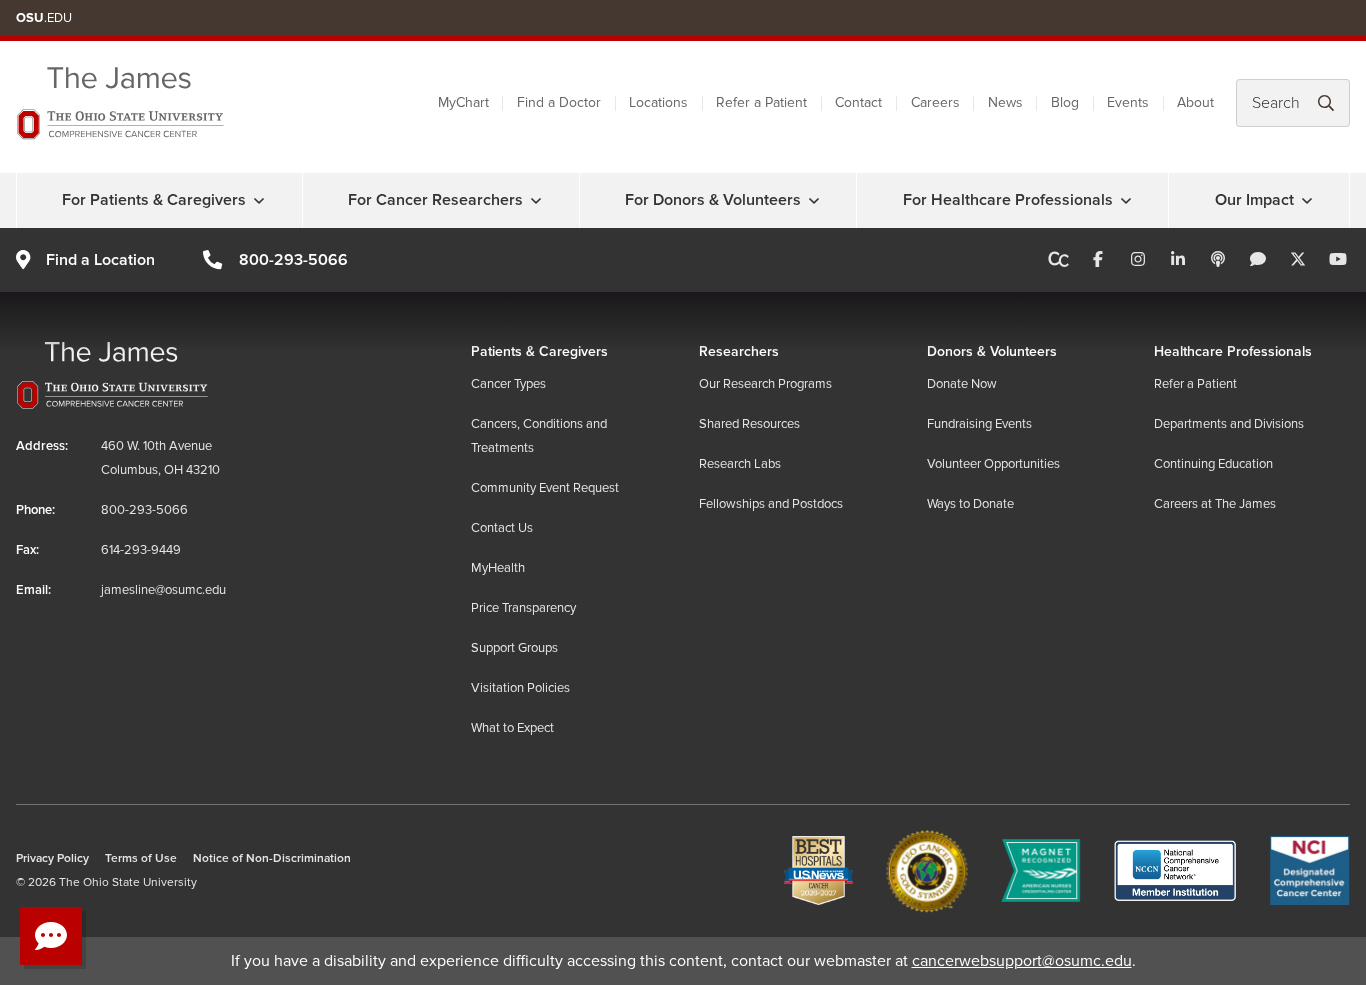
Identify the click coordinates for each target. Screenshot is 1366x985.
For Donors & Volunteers (713, 200)
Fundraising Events (979, 424)
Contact (858, 102)
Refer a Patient (761, 102)
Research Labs (740, 464)
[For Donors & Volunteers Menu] (814, 200)
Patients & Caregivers (539, 351)
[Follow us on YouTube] (1338, 260)
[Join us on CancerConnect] (1058, 260)
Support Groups (514, 648)
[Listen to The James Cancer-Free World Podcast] (1218, 260)
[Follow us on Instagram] (1138, 260)
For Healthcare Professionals (1008, 200)
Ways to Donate (970, 504)
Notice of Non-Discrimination (272, 858)
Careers (935, 102)
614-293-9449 (141, 550)
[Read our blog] (1258, 260)
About (1195, 102)
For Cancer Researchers (435, 200)
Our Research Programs (765, 384)
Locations (658, 102)
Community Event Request (545, 488)
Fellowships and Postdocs (771, 504)
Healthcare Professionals (1233, 351)
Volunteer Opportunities (993, 464)
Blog (1065, 102)
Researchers (739, 351)
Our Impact (1254, 200)
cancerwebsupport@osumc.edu (1022, 961)
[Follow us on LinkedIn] (1178, 260)
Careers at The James (1215, 504)
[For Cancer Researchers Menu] (536, 200)
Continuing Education (1213, 464)
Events (1128, 102)
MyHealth (498, 568)
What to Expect (512, 728)
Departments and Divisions (1229, 424)
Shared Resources (749, 424)
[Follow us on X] (1298, 260)
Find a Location (100, 260)
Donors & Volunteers (992, 351)
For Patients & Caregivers (154, 200)
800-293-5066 (293, 260)
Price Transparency (523, 608)
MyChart (463, 102)
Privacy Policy (52, 858)
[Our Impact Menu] (1307, 200)
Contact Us (502, 528)
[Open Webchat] (51, 936)
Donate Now (962, 384)
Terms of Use (141, 858)
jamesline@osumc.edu (163, 590)
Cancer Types (508, 384)
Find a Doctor (559, 102)
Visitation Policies (520, 688)
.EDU (44, 18)
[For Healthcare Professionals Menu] (1126, 200)
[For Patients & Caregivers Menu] (259, 200)
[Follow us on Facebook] (1098, 260)
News (1005, 102)
